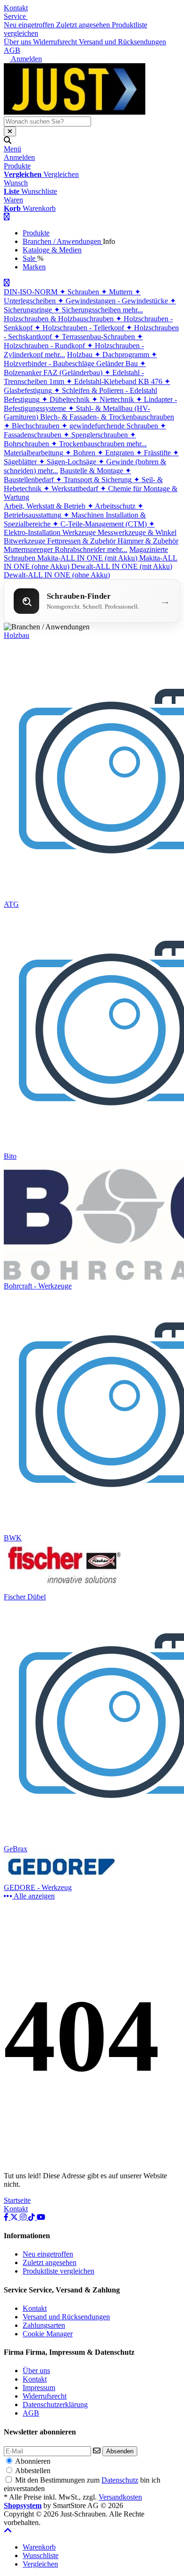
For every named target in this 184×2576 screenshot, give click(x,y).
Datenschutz (120, 2480)
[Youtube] (41, 2217)
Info (109, 241)
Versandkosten (120, 2497)
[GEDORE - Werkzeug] (64, 1879)
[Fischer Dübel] (64, 1588)
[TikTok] (33, 2217)
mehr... (133, 310)
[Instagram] (24, 2217)
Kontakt (16, 8)
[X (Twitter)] (15, 2217)
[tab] (39, 2547)
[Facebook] (7, 2217)
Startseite (17, 2200)
